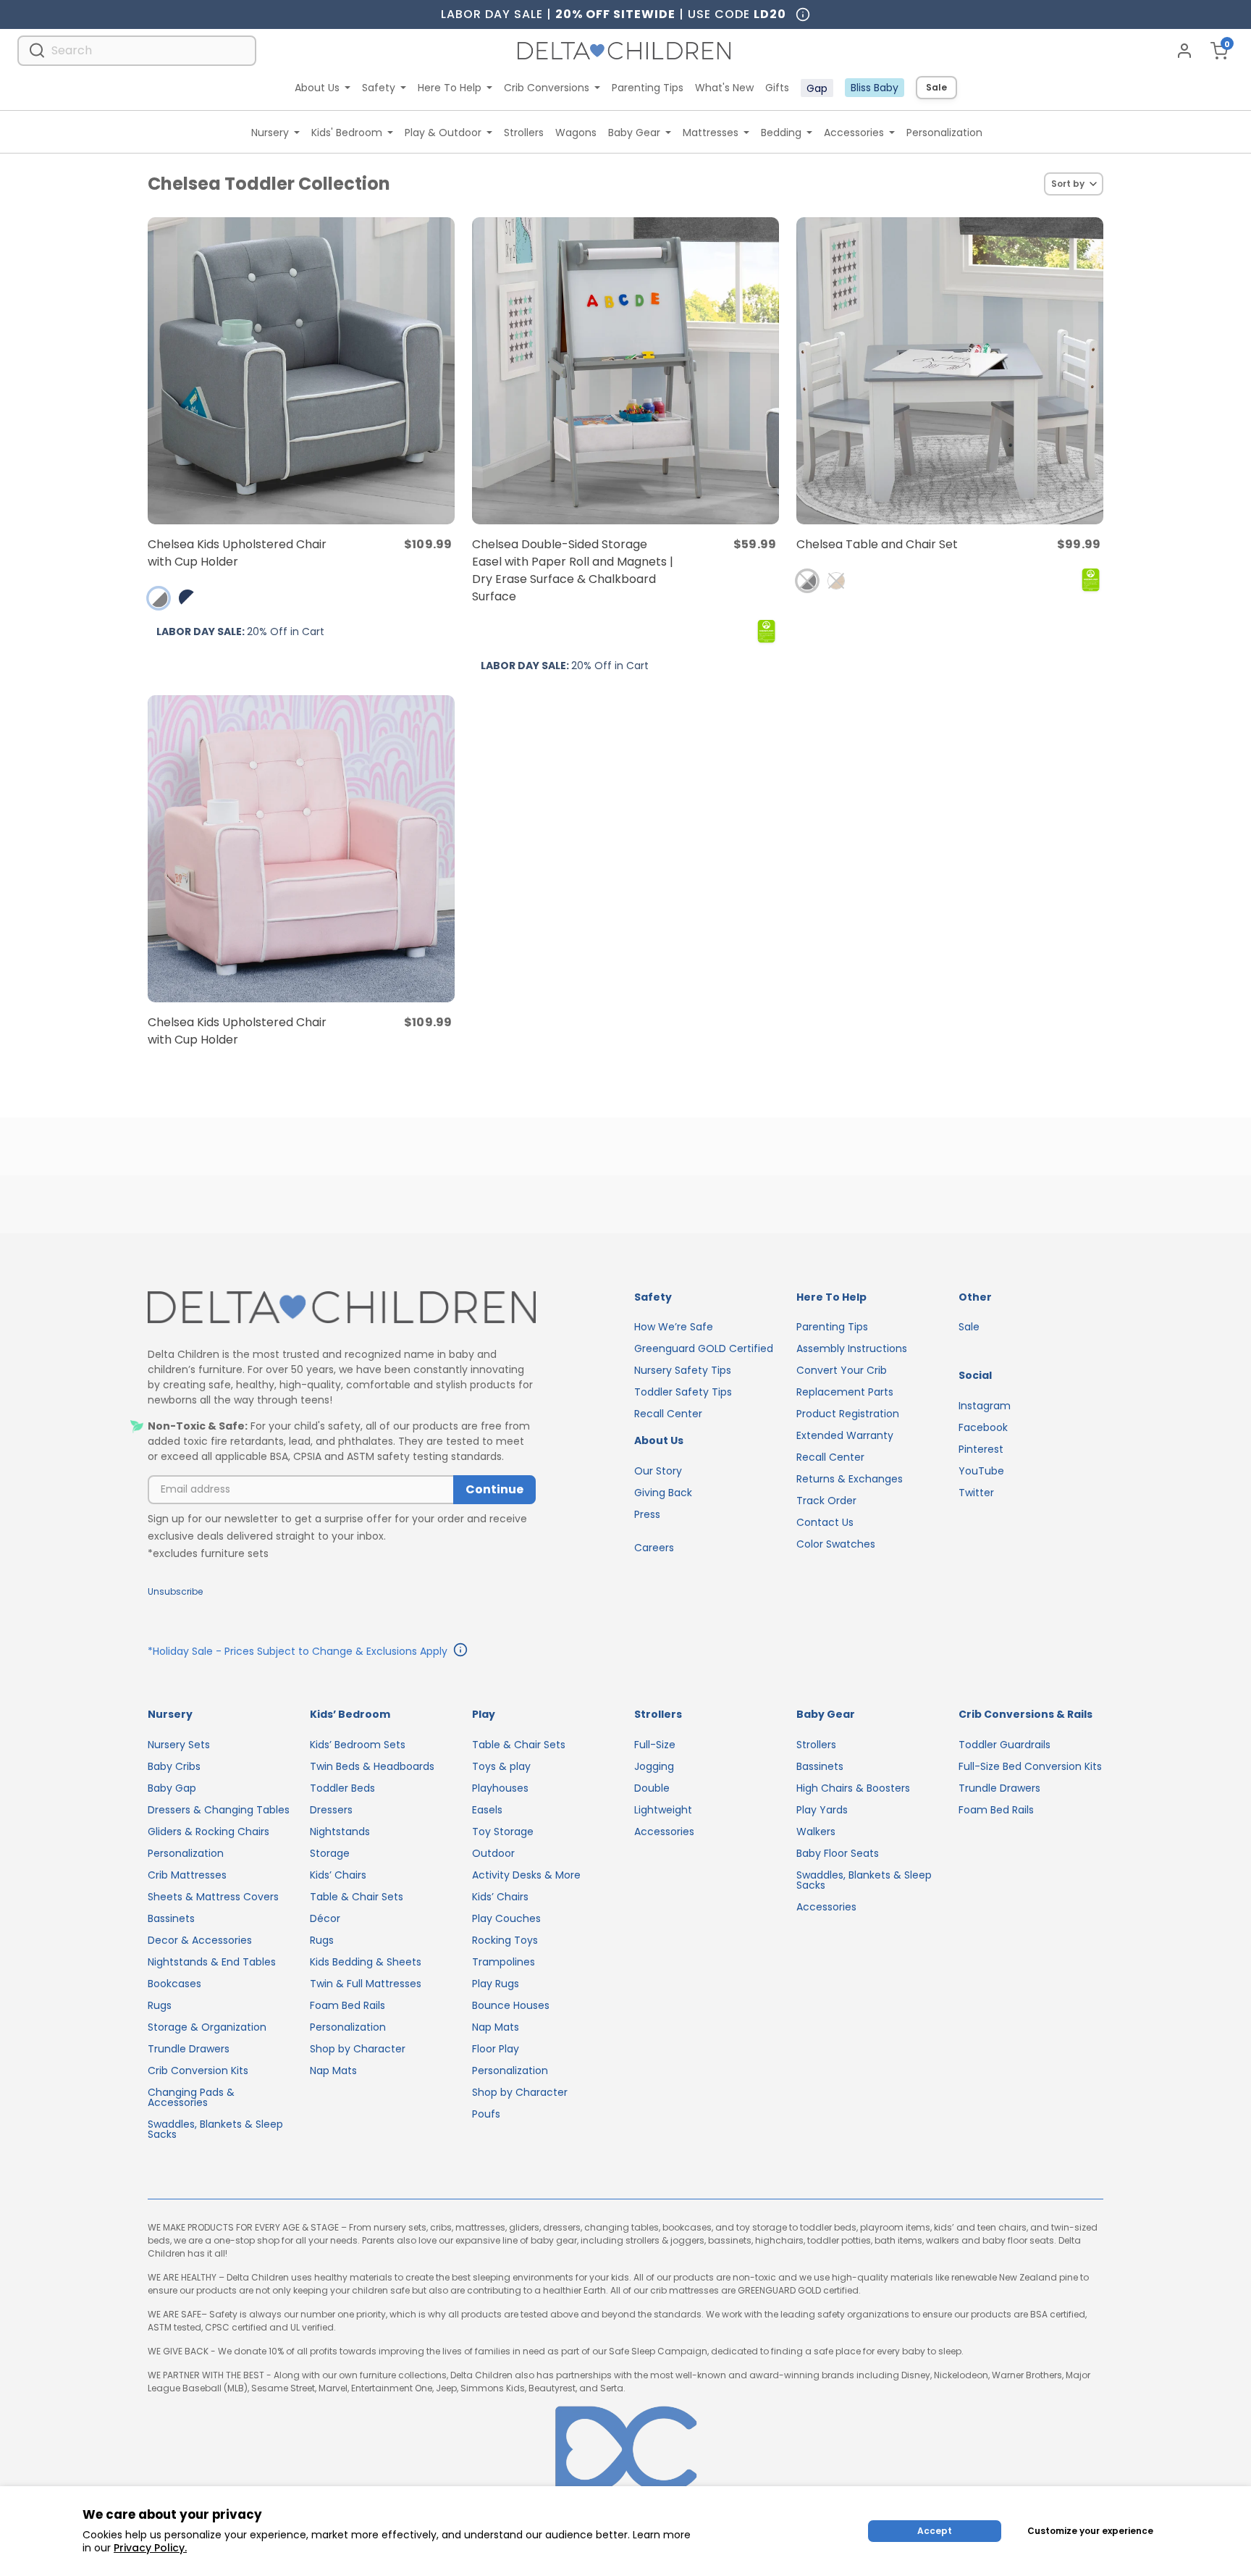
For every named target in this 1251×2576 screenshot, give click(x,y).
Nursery (270, 133)
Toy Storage (503, 1832)
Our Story (658, 1471)
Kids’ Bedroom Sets (358, 1745)
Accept (935, 2531)
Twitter (976, 1493)
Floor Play (496, 2049)
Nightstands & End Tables (212, 1962)
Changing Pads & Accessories (191, 2097)
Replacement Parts (845, 1392)
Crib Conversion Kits (198, 2071)
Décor (325, 1918)
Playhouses (500, 1788)
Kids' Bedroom (347, 133)
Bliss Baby (875, 88)
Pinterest (981, 1449)
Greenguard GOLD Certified (704, 1348)
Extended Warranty (845, 1435)
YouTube (981, 1471)
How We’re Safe (674, 1327)
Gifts (777, 88)
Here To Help (450, 88)
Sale (936, 87)
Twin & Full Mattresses (366, 1984)
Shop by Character (358, 2049)
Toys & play (501, 1766)
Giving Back (663, 1493)
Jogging (654, 1766)
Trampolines (504, 1962)
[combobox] (137, 50)
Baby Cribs (174, 1766)
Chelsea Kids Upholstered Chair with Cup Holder (237, 553)
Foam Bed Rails (347, 2005)
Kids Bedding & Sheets (366, 1962)
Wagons (576, 133)
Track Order (826, 1501)
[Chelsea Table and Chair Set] (950, 371)
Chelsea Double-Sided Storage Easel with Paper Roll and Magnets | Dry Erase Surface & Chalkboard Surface (573, 570)
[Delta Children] (342, 1308)
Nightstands (340, 1832)
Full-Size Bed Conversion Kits (1030, 1766)
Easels (487, 1810)
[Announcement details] (460, 1652)
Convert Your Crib (842, 1370)
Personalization (944, 133)
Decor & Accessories (200, 1940)
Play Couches (506, 1918)
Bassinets (171, 1918)
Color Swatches (836, 1544)
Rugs (160, 2005)
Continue (494, 1489)
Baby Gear (634, 133)
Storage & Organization (207, 2027)
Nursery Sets (179, 1745)
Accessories (854, 133)
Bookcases (174, 1984)
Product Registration (848, 1414)
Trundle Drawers (189, 2049)
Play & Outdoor (443, 133)
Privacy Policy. (150, 2548)
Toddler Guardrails (1004, 1745)
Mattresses (711, 133)
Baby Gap (172, 1788)
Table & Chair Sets (357, 1897)
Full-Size (655, 1745)
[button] (159, 598)
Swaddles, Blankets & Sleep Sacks (215, 2129)
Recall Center (668, 1414)
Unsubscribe (175, 1591)
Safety (379, 88)
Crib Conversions (547, 88)
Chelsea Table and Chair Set (877, 544)
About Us (317, 88)
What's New (724, 88)
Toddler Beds (342, 1788)
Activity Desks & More (526, 1875)
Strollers (524, 133)
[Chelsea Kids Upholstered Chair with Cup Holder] (301, 371)
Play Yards (822, 1810)
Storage (330, 1853)
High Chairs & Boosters (853, 1788)
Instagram (985, 1406)
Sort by (1068, 184)
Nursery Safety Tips (683, 1370)
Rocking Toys (505, 1940)
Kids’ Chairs (338, 1875)
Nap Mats (333, 2071)
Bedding (781, 133)
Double (652, 1788)
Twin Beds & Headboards (372, 1766)
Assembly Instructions (852, 1348)
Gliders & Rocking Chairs (208, 1832)
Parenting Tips (648, 88)
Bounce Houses (511, 2005)
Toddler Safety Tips (683, 1392)
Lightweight (663, 1810)
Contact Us (825, 1522)
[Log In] (1184, 51)
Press (647, 1514)
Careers (654, 1548)
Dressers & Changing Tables (219, 1810)
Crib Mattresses (187, 1875)
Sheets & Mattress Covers (213, 1897)
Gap (817, 88)
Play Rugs (496, 1984)
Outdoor (493, 1853)
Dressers (331, 1810)
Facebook (983, 1427)
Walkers (816, 1832)
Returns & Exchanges (850, 1479)
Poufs (486, 2114)
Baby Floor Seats (838, 1853)
